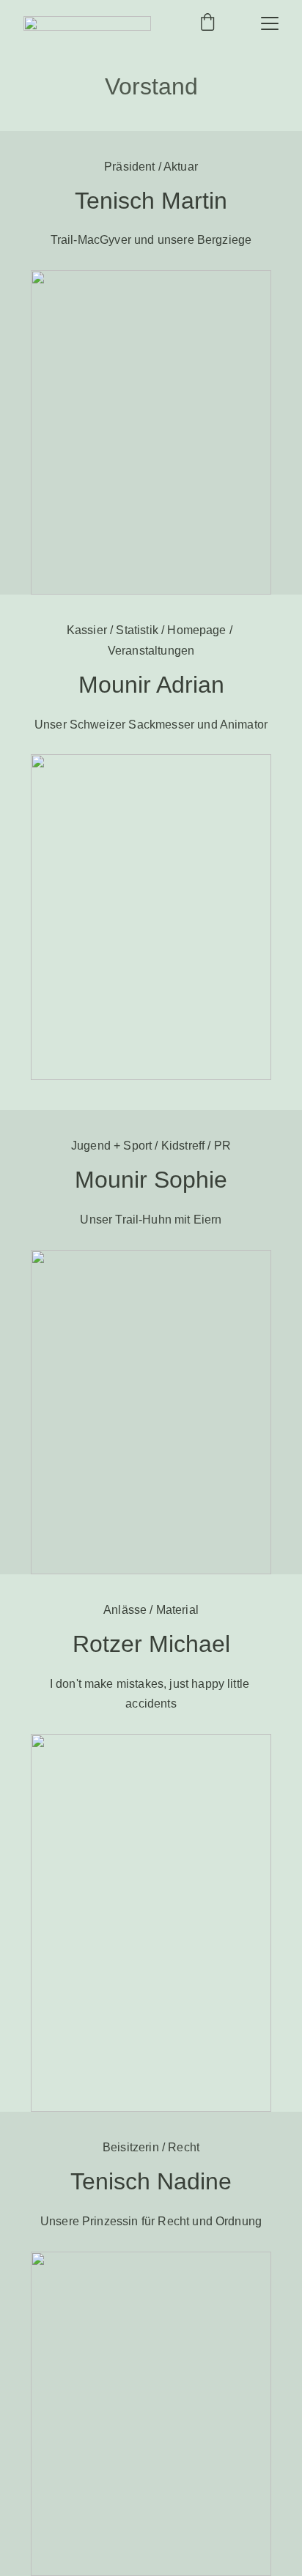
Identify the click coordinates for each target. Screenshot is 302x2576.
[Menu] (270, 23)
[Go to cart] (207, 23)
